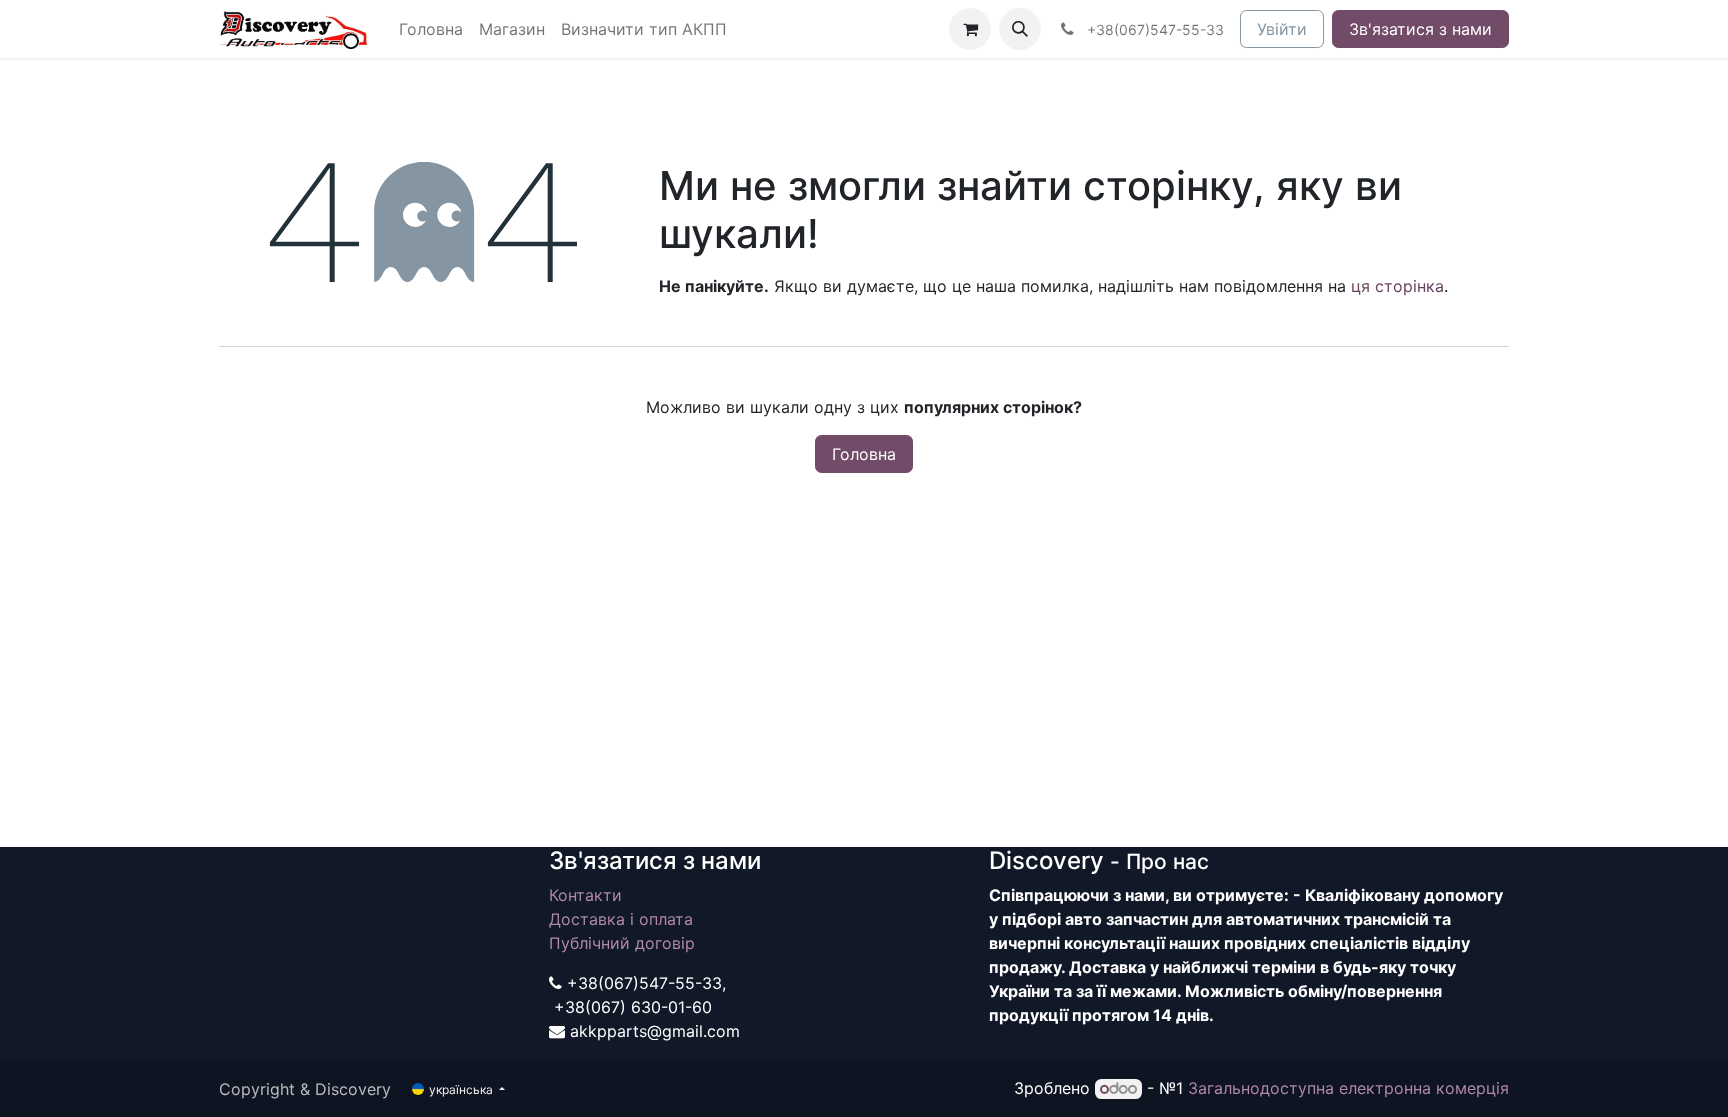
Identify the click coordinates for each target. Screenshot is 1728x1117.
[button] (1020, 29)
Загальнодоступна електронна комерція (1348, 1088)
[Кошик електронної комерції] (970, 29)
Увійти (1282, 29)
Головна (864, 454)
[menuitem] (431, 29)
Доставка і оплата (621, 919)
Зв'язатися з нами (1420, 29)
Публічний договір (622, 943)
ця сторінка (1397, 286)
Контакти (585, 895)
